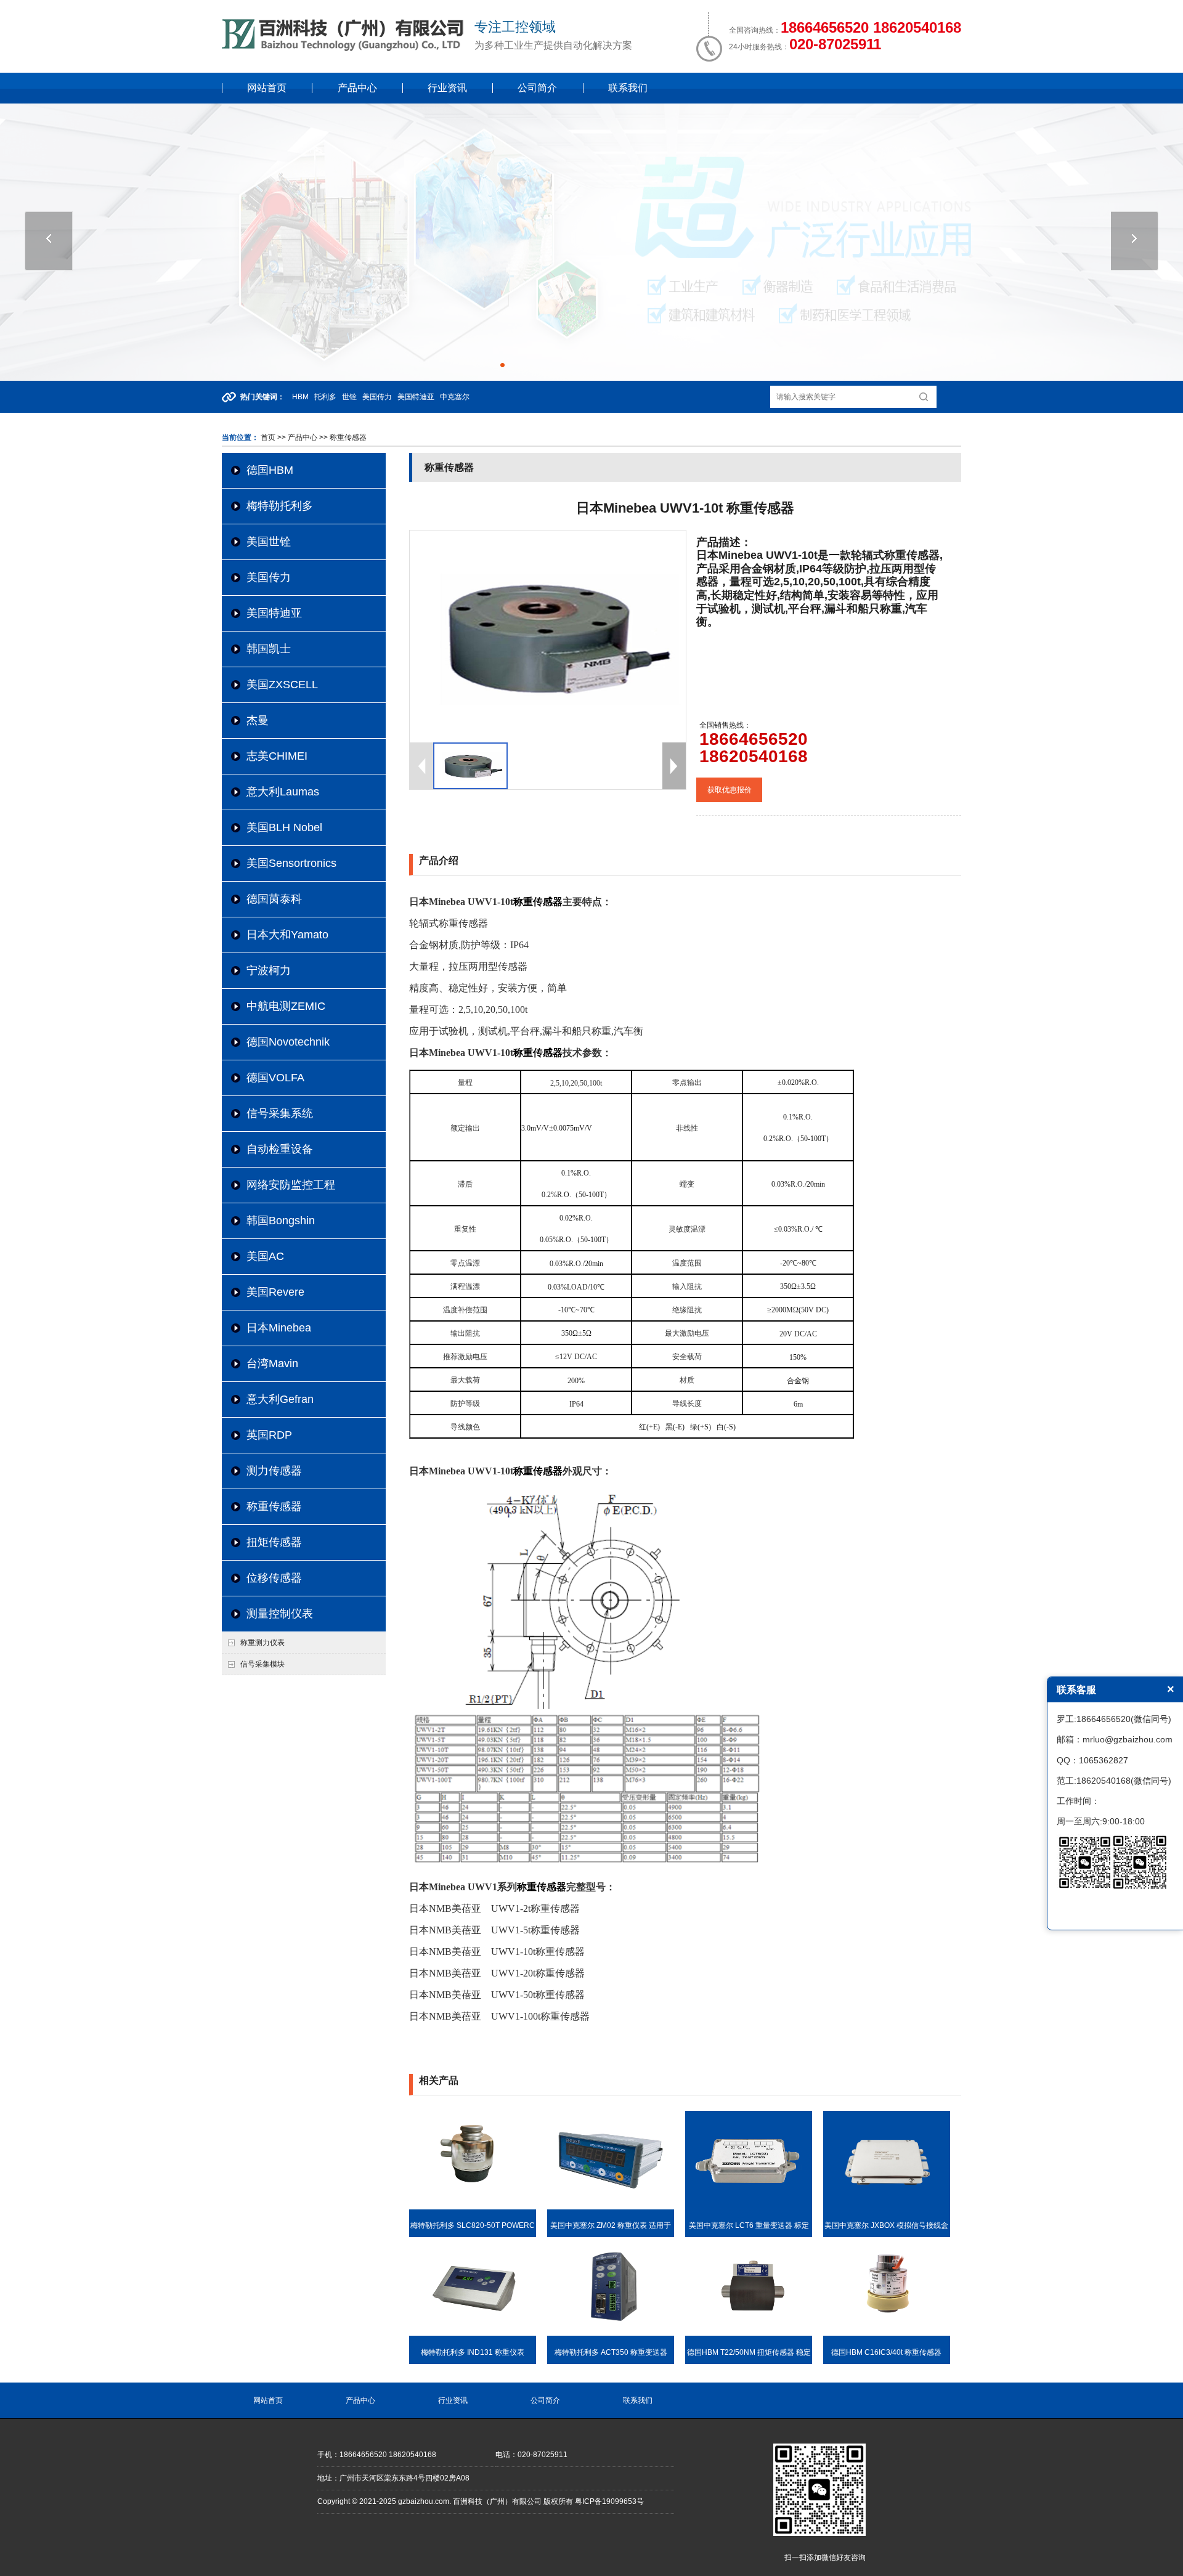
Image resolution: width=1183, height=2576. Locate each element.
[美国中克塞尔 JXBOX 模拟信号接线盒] (887, 2207)
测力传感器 (274, 1471)
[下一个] (1135, 241)
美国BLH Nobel (284, 827)
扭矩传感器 (274, 1542)
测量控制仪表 (280, 1614)
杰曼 (258, 720)
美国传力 (269, 577)
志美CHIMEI (277, 756)
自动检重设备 (280, 1149)
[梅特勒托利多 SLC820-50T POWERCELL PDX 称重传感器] (473, 2207)
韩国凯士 (269, 649)
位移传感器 (274, 1578)
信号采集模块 (262, 1664)
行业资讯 (447, 88)
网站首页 (267, 88)
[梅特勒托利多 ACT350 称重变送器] (611, 2333)
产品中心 (357, 88)
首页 (268, 437)
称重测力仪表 (262, 1643)
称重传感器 (274, 1506)
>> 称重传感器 (342, 437)
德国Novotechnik (288, 1042)
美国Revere (275, 1292)
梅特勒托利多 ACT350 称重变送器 (611, 2352)
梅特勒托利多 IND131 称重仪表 (473, 2352)
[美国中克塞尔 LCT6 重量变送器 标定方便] (749, 2207)
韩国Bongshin (281, 1221)
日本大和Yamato (287, 935)
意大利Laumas (283, 792)
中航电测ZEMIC (286, 1006)
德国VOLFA (275, 1078)
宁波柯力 (269, 970)
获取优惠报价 (730, 790)
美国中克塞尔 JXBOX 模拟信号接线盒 (886, 2225)
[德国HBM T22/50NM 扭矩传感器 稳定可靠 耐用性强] (749, 2333)
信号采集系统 (280, 1113)
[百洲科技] (345, 49)
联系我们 (628, 88)
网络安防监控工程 (291, 1185)
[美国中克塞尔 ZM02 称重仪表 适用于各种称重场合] (611, 2207)
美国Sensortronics (291, 863)
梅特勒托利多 (280, 506)
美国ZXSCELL (282, 685)
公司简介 (537, 88)
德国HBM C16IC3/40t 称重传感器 (886, 2352)
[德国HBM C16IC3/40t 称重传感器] (887, 2333)
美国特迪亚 (274, 613)
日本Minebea (279, 1328)
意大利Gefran (280, 1399)
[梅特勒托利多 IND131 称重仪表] (473, 2333)
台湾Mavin (272, 1363)
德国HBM (270, 470)
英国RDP (269, 1435)
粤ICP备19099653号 (609, 2501)
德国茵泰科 (274, 899)
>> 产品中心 (297, 437)
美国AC (265, 1256)
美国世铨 (269, 542)
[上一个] (49, 241)
